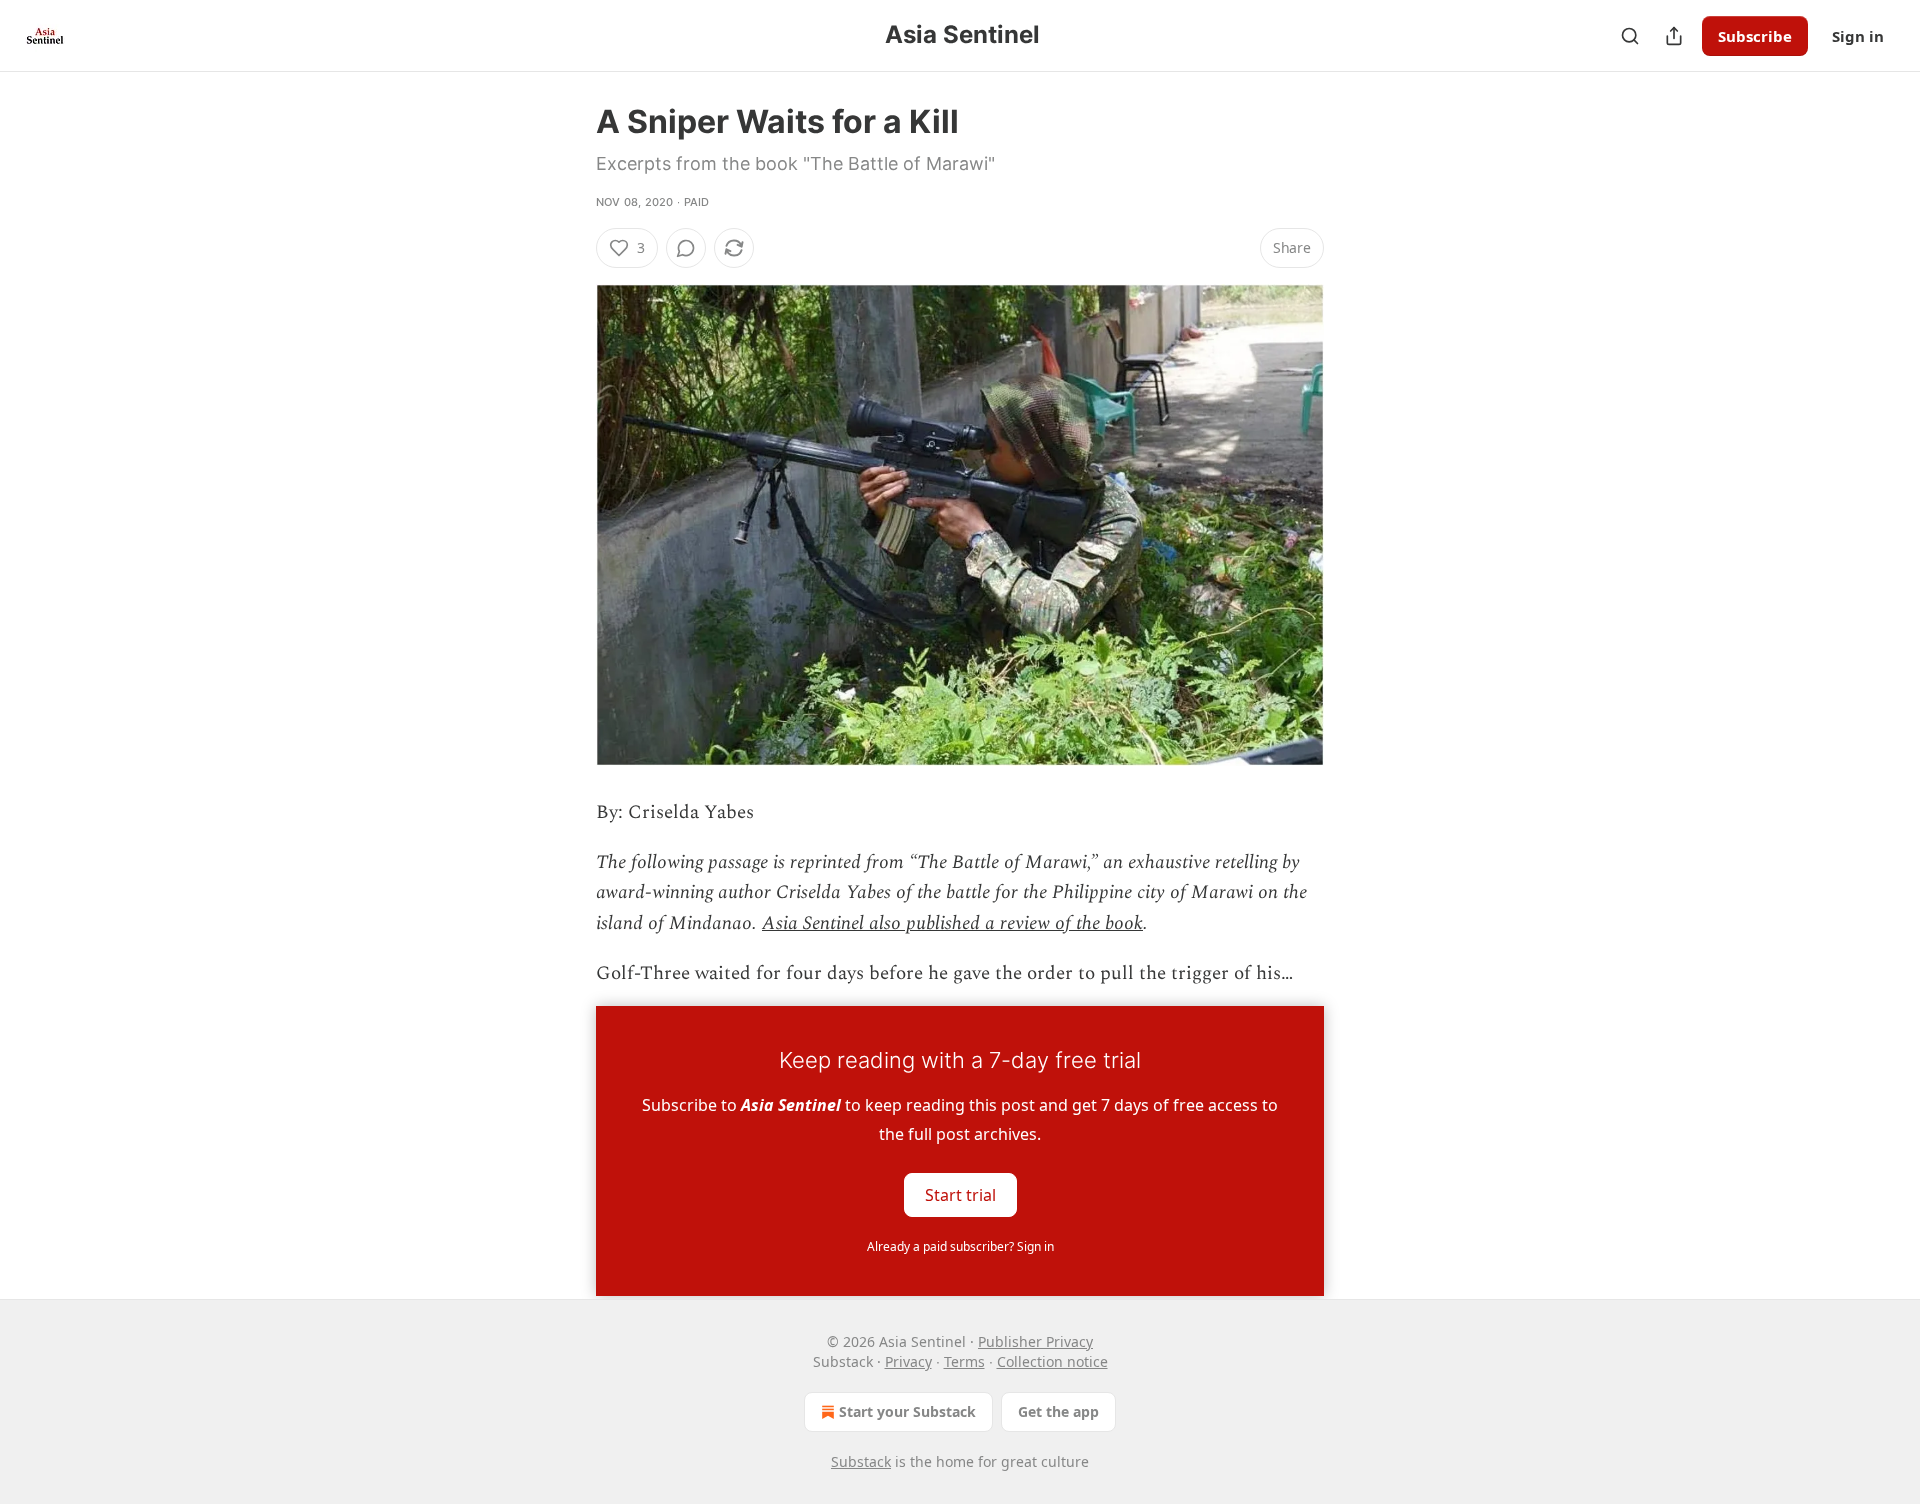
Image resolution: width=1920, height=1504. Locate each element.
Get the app (1058, 1411)
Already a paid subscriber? (960, 1246)
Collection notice (1052, 1361)
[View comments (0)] (686, 248)
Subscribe (1755, 36)
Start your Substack (907, 1411)
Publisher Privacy (1035, 1341)
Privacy (908, 1361)
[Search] (1630, 36)
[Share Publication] (1674, 36)
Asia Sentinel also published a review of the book (952, 923)
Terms (964, 1361)
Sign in (1858, 36)
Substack (861, 1461)
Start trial (960, 1194)
